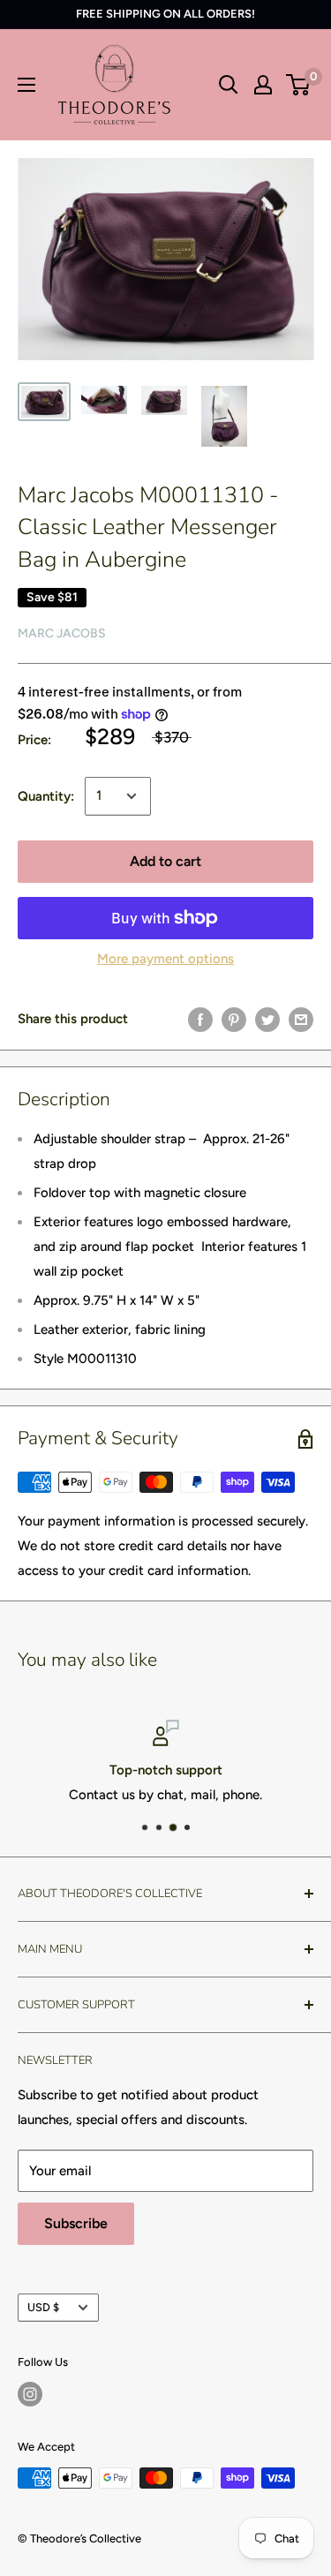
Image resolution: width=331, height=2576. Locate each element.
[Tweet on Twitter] (267, 1019)
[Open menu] (26, 85)
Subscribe (76, 2223)
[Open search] (229, 85)
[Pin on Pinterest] (234, 1019)
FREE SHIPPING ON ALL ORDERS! (165, 14)
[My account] (263, 85)
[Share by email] (301, 1019)
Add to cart (165, 861)
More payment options (165, 959)
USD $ (43, 2307)
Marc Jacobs (62, 633)
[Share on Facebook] (200, 1019)
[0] (299, 85)
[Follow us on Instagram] (30, 2394)
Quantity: (46, 796)
